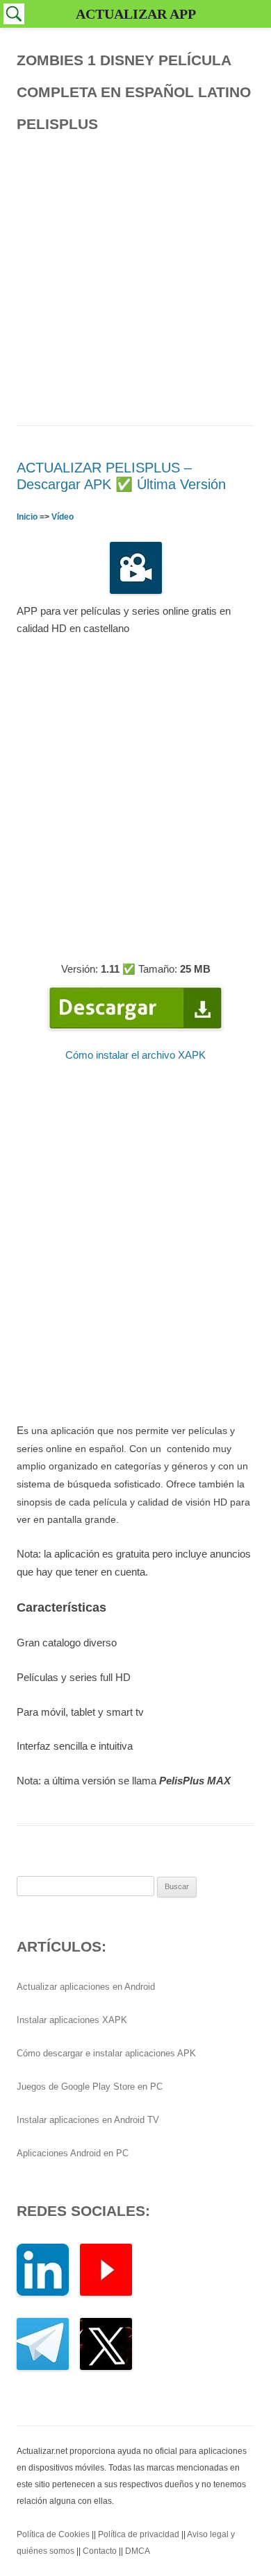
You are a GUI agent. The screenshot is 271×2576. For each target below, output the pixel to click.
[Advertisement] (135, 275)
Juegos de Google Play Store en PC (90, 2087)
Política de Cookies (53, 2534)
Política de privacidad (139, 2534)
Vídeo (63, 517)
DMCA (138, 2551)
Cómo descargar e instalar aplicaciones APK (106, 2053)
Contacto (100, 2551)
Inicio (27, 517)
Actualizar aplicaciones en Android (86, 1987)
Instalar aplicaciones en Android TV (88, 2120)
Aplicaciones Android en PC (73, 2153)
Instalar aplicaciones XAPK (72, 2020)
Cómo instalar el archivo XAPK (135, 1055)
